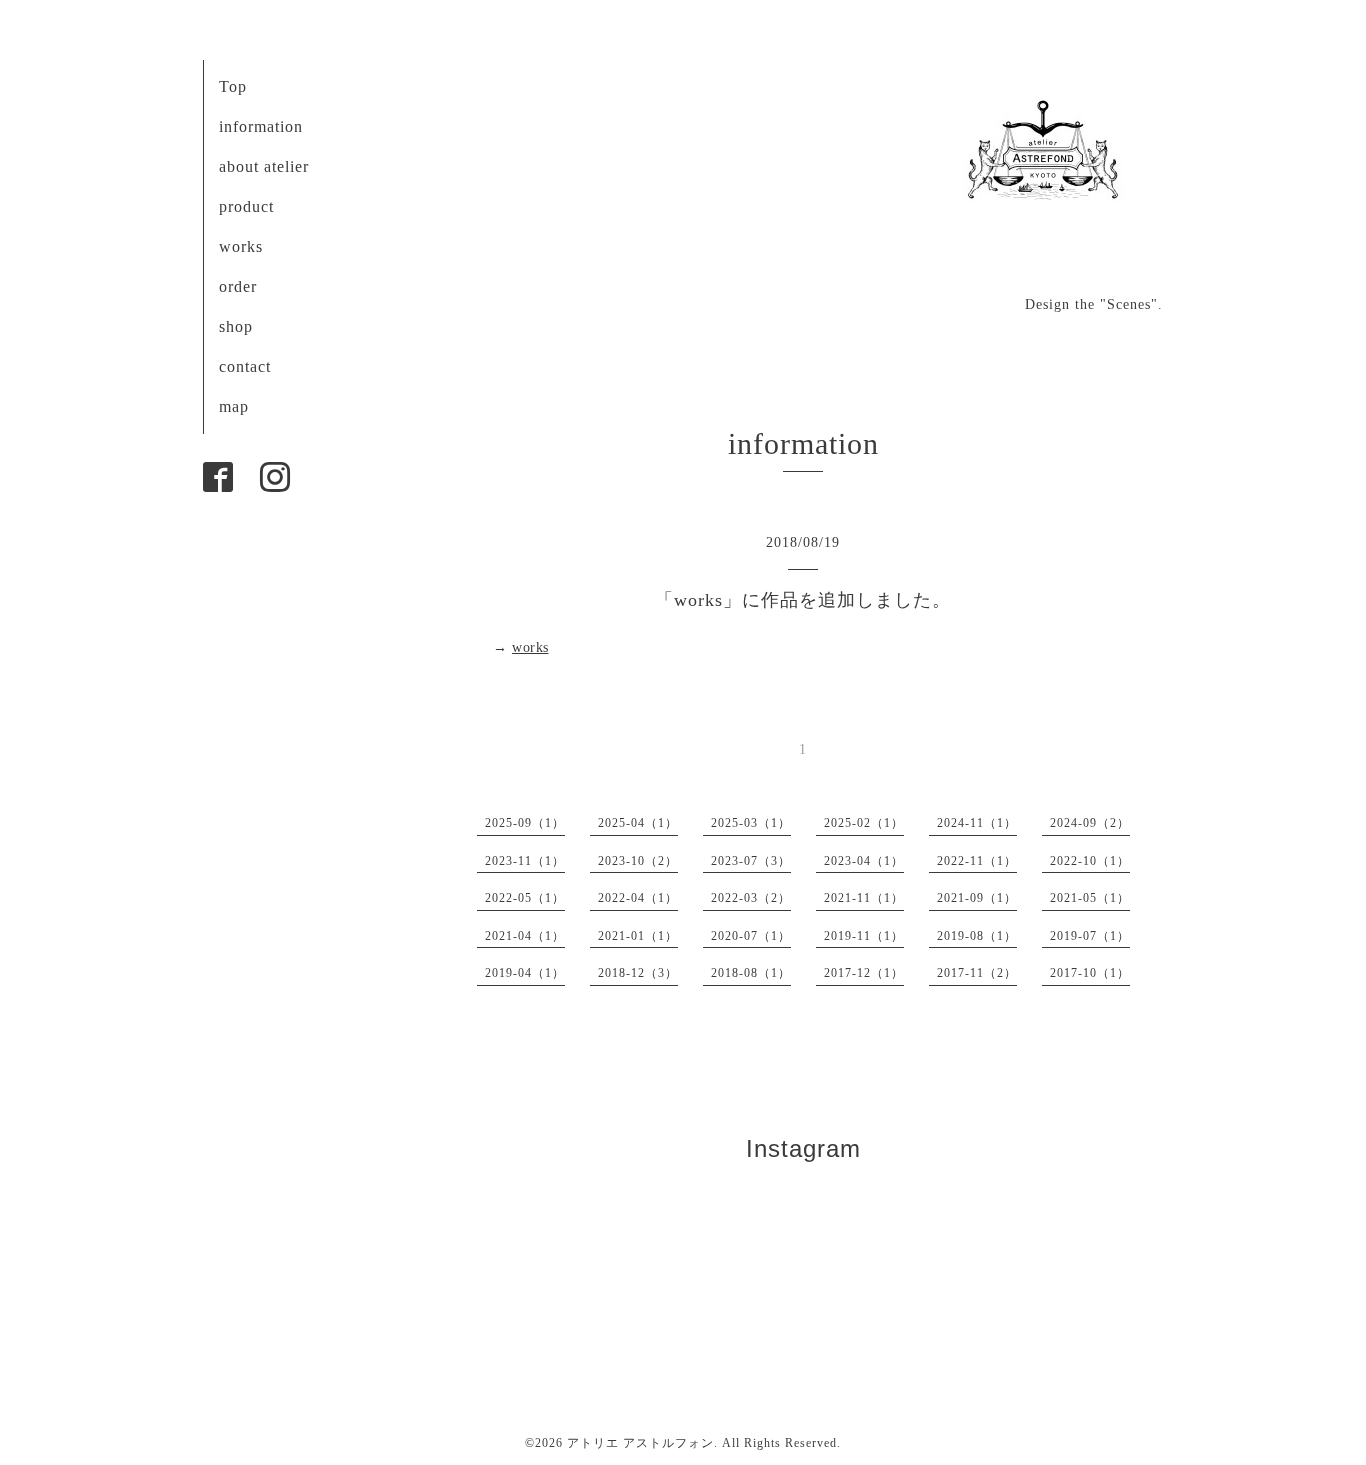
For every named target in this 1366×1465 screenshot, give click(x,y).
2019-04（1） (525, 973)
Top (233, 86)
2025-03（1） (751, 823)
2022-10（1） (1090, 861)
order (238, 286)
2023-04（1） (864, 861)
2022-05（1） (525, 898)
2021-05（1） (1090, 898)
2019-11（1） (864, 936)
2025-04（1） (638, 823)
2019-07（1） (1090, 936)
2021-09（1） (977, 898)
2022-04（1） (638, 898)
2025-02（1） (864, 823)
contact (245, 366)
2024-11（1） (977, 823)
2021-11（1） (864, 898)
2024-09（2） (1090, 823)
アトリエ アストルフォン (640, 1443)
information (261, 126)
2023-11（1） (525, 861)
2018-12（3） (638, 973)
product (246, 206)
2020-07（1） (751, 936)
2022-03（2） (751, 898)
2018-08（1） (751, 973)
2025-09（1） (525, 823)
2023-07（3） (751, 861)
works (241, 246)
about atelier (264, 166)
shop (236, 326)
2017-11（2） (977, 973)
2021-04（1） (525, 936)
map (234, 406)
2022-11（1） (977, 861)
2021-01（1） (638, 936)
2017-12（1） (864, 973)
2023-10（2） (638, 861)
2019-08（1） (977, 936)
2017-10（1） (1090, 973)
